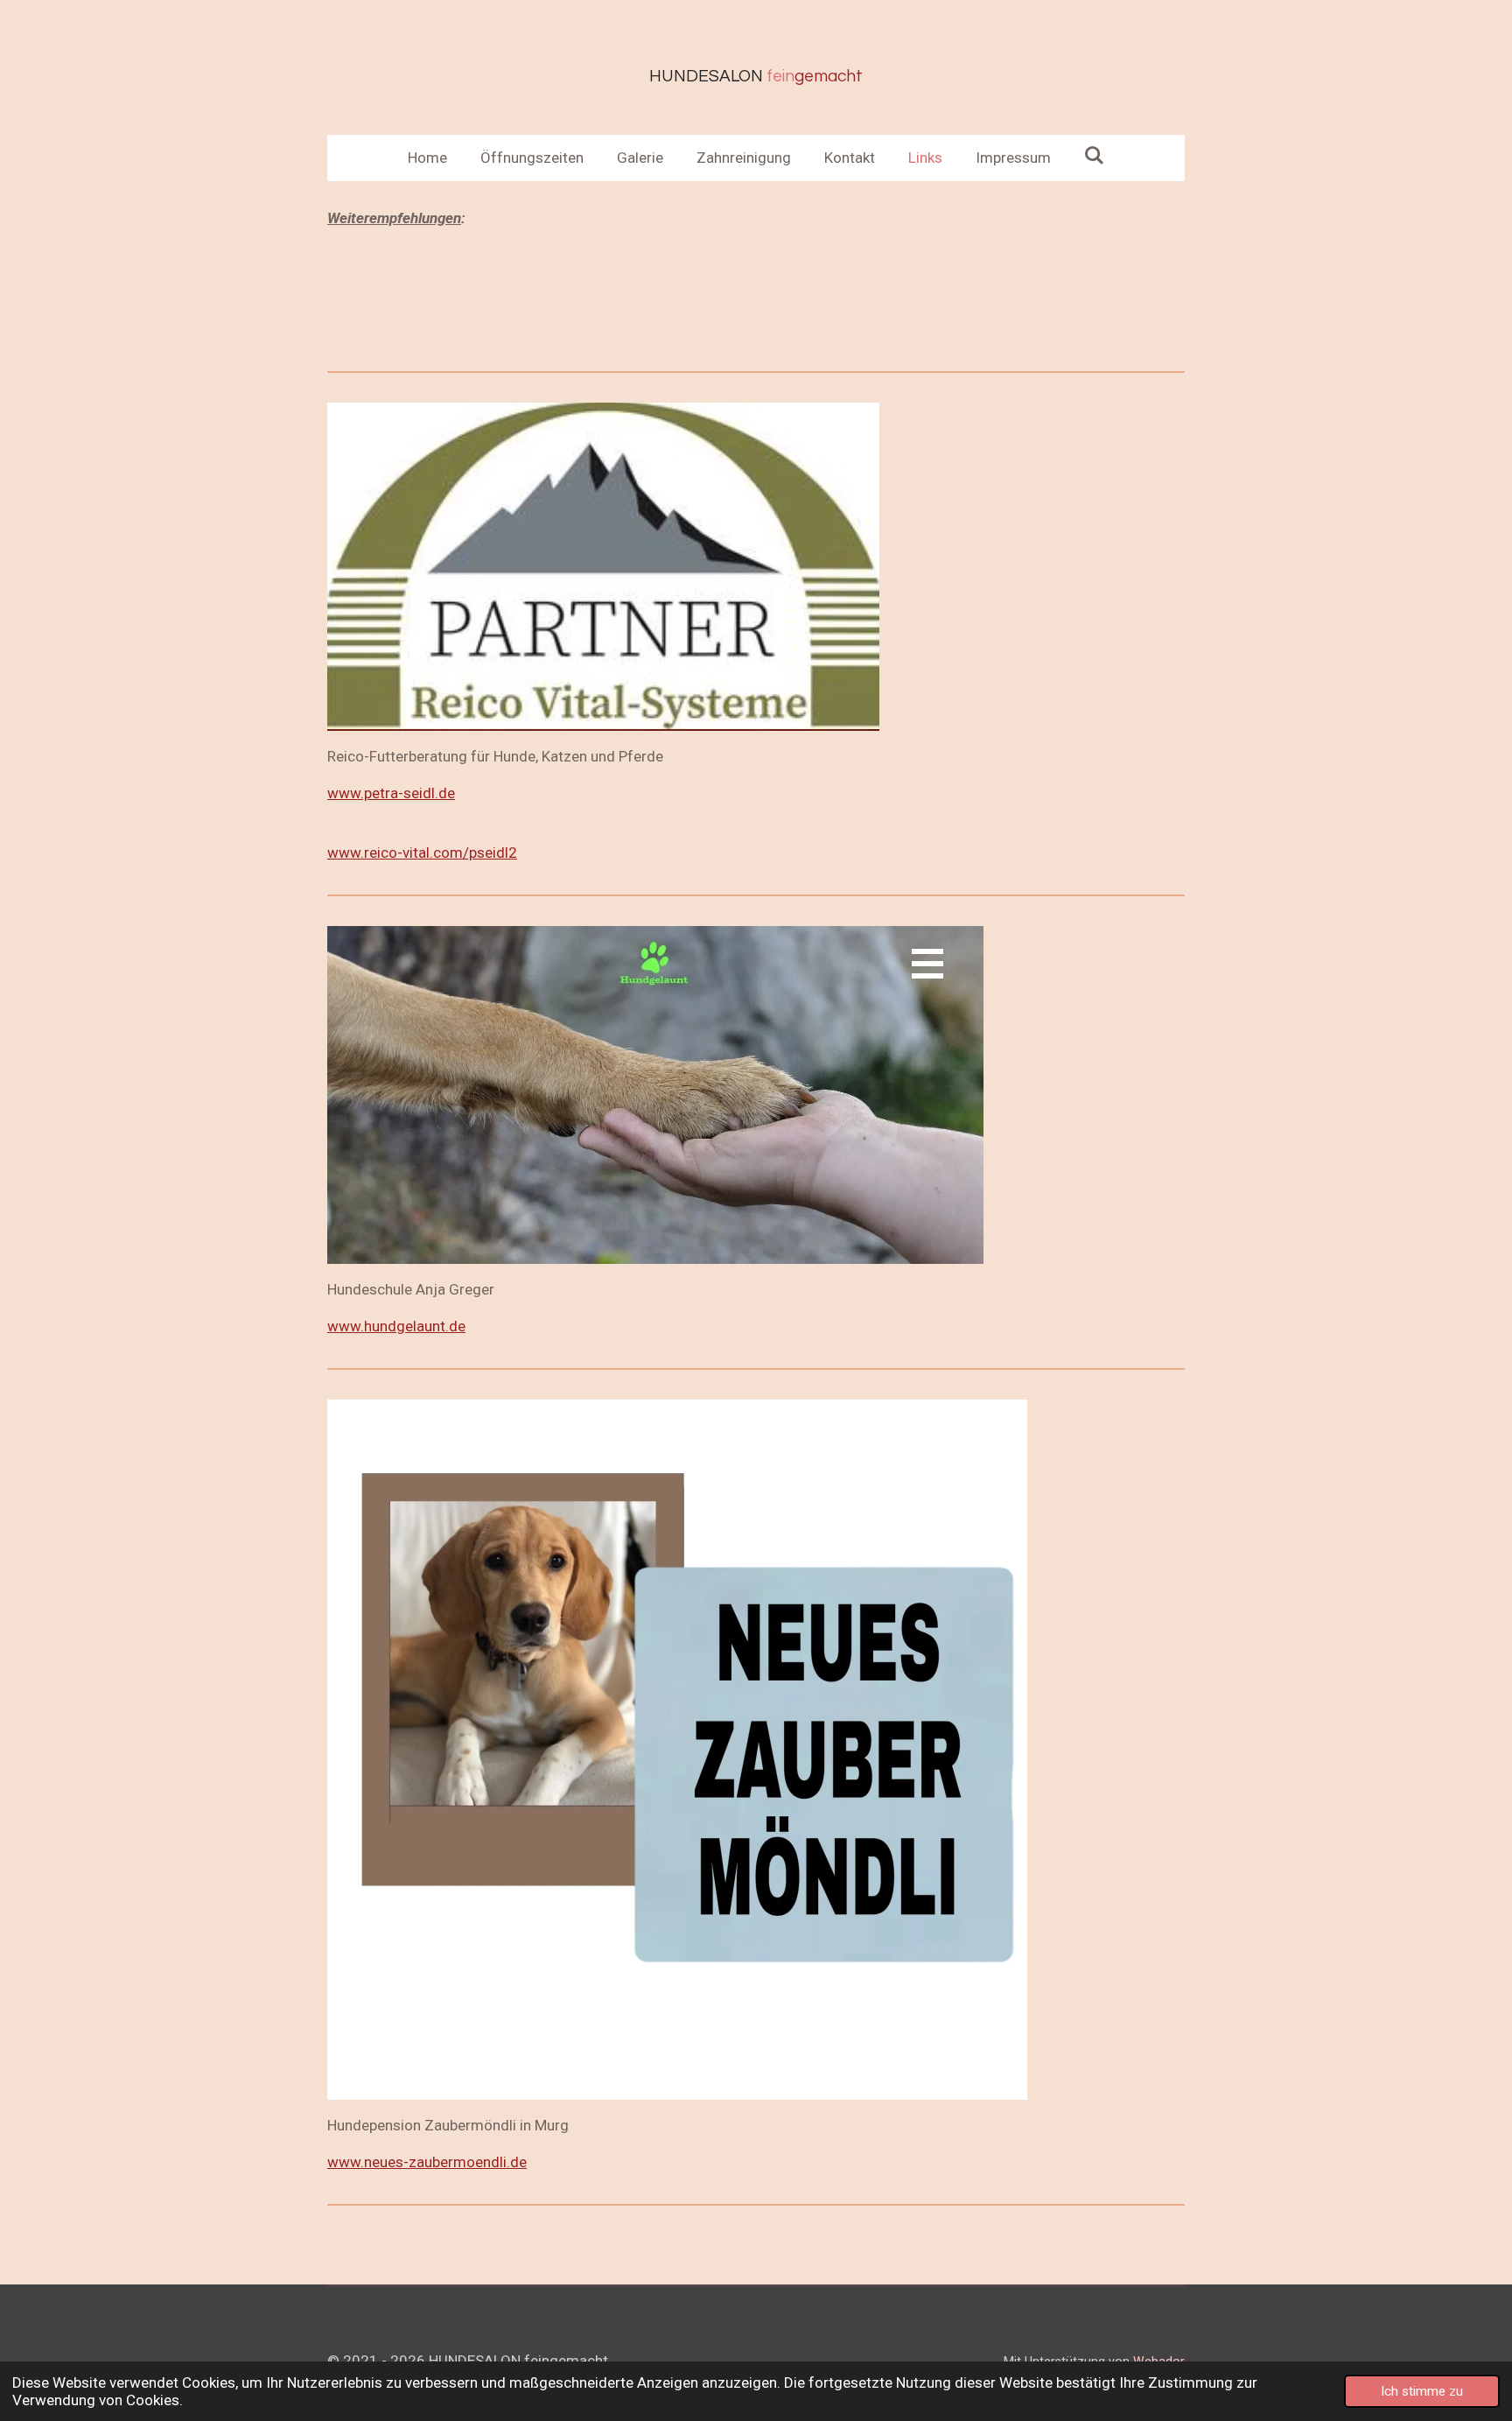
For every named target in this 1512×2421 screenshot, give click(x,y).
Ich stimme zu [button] (1422, 2391)
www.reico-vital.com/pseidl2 (422, 853)
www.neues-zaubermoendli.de (427, 2162)
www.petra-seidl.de (391, 793)
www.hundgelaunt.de (396, 1326)
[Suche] (1095, 156)
